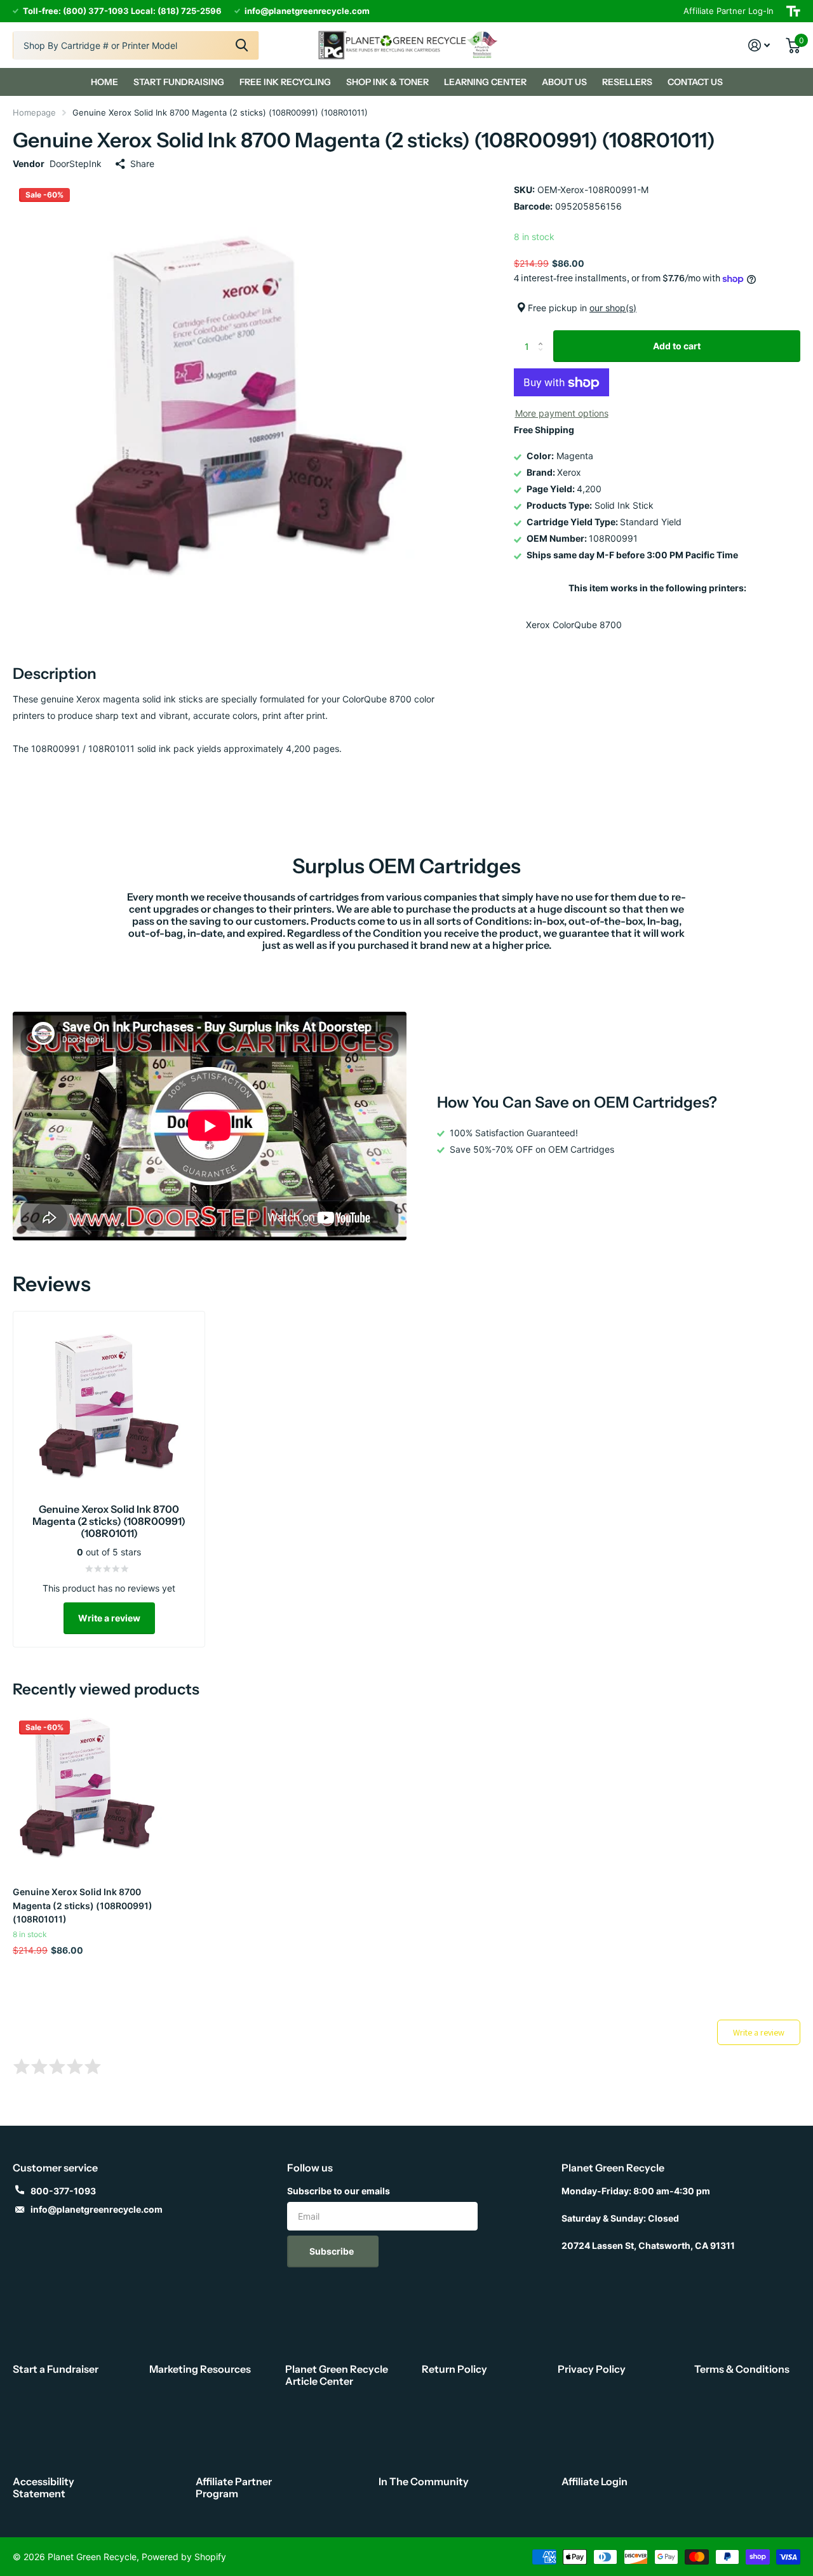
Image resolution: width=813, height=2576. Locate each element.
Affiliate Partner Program (234, 2487)
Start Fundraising (179, 82)
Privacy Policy (592, 2369)
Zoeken (242, 45)
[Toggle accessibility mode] (793, 11)
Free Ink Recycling (285, 82)
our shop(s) (613, 308)
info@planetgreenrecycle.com (97, 2209)
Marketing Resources (200, 2369)
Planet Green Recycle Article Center (337, 2375)
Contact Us (695, 82)
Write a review (109, 1618)
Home (104, 82)
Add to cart (677, 346)
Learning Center (485, 82)
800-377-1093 (63, 2191)
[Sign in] (759, 45)
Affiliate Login (595, 2481)
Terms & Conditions (742, 2369)
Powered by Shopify (184, 2557)
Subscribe (333, 2251)
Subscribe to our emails (339, 2191)
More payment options (562, 414)
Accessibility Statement (44, 2487)
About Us (564, 82)
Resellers (627, 82)
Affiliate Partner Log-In (729, 11)
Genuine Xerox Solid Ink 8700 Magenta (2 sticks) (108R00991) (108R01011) (83, 1905)
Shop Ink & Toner (387, 82)
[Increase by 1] (543, 335)
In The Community (424, 2481)
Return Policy (454, 2369)
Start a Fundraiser (56, 2369)
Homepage (34, 112)
